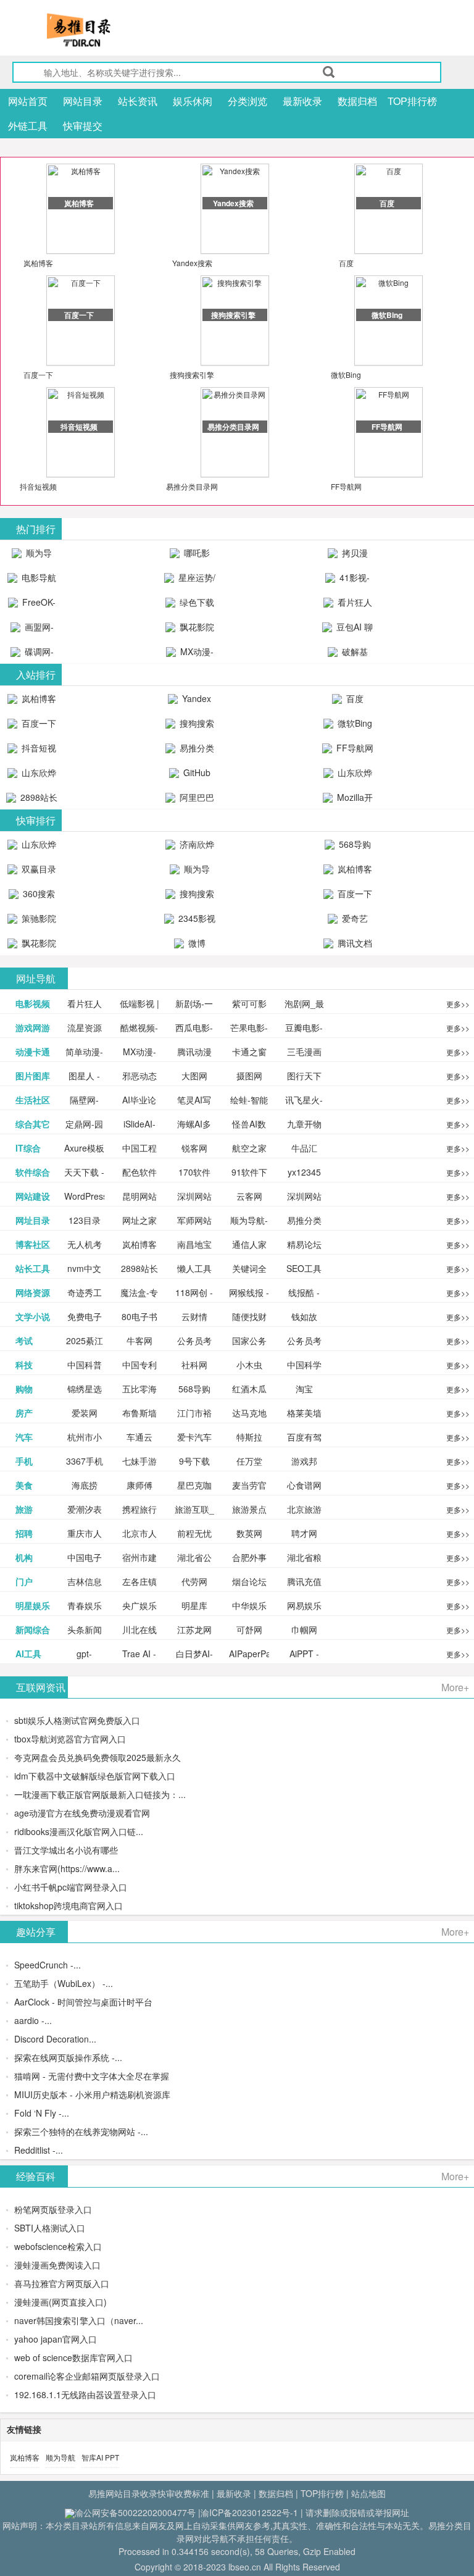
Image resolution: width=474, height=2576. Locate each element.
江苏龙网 (194, 1629)
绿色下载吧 (196, 605)
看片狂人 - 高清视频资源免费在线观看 (348, 605)
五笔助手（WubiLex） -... (64, 1983)
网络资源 (33, 1292)
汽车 (24, 1437)
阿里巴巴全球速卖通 (191, 800)
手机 (24, 1461)
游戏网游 (33, 1027)
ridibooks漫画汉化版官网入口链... (79, 1831)
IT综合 (28, 1148)
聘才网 (304, 1533)
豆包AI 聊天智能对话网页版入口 (349, 630)
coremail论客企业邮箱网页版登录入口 (87, 2376)
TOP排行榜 (412, 101)
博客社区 (33, 1244)
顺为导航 (60, 2457)
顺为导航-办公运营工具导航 (32, 556)
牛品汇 (304, 1148)
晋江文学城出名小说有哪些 (66, 1850)
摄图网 (249, 1076)
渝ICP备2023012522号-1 (249, 2512)
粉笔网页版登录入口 (53, 2209)
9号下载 (194, 1461)
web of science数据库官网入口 (73, 2357)
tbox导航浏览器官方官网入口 (70, 1739)
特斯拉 (249, 1437)
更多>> (458, 1004)
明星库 (194, 1605)
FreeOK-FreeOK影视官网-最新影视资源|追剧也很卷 (32, 605)
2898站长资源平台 (36, 800)
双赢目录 (38, 869)
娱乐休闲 (193, 101)
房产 (24, 1413)
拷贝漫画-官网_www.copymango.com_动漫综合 (351, 556)
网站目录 (83, 101)
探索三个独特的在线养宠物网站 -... (81, 2131)
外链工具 (28, 126)
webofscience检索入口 (58, 2246)
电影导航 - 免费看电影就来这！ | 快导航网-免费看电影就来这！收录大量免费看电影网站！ (32, 580)
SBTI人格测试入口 (50, 2228)
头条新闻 (85, 1629)
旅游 (24, 1509)
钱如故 (304, 1316)
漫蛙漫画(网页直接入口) (60, 2302)
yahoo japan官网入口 (56, 2339)
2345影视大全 (196, 921)
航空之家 (249, 1148)
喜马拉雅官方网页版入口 (62, 2283)
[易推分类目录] (108, 30)
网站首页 (28, 101)
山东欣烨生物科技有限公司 (349, 776)
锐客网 (194, 1148)
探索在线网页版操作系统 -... (68, 2057)
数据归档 (357, 101)
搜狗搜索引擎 (192, 374)
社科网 (194, 1365)
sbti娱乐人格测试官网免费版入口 (77, 1720)
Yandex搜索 (192, 263)
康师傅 (139, 1485)
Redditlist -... (39, 2150)
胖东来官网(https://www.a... (67, 1868)
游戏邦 (304, 1461)
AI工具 (28, 1654)
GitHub (196, 772)
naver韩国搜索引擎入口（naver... (79, 2320)
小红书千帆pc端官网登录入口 (71, 1887)
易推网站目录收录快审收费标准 (149, 2493)
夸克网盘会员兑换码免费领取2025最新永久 (98, 1757)
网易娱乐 (304, 1605)
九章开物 (304, 1124)
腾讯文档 (354, 943)
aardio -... (33, 2020)
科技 (24, 1365)
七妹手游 (139, 1461)
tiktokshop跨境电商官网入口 (69, 1905)
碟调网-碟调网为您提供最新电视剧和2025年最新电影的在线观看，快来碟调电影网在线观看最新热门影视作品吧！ (32, 654)
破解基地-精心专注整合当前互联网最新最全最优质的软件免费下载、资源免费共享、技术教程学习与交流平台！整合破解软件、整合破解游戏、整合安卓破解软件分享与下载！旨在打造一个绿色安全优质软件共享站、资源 (348, 654)
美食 (24, 1485)
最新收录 (302, 101)
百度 (346, 263)
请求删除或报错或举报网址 (357, 2512)
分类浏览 (247, 101)
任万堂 (249, 1461)
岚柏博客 (38, 263)
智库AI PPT (100, 2457)
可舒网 (249, 1629)
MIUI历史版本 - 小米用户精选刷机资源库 (92, 2094)
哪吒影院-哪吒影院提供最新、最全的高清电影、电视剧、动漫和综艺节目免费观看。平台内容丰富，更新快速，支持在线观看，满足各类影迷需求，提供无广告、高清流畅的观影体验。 (190, 556)
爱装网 (85, 1413)
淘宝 (304, 1389)
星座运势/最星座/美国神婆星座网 (191, 580)
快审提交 (83, 126)
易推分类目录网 (192, 486)
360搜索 (38, 893)
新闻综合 (33, 1629)
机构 (24, 1557)
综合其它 (33, 1124)
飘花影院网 (196, 630)
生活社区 (33, 1100)
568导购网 (354, 847)
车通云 (139, 1437)
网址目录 (33, 1220)
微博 (196, 943)
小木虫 (249, 1365)
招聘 (24, 1533)
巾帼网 (304, 1629)
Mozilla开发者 (354, 800)
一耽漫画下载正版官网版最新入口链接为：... (100, 1794)
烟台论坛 (249, 1581)
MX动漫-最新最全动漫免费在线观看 (191, 654)
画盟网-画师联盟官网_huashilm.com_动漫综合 (35, 630)
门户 (24, 1581)
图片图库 (33, 1076)
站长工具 (33, 1268)
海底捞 (85, 1485)
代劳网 (194, 1581)
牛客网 (139, 1340)
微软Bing (346, 374)
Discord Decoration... (55, 2039)
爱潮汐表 (85, 1509)
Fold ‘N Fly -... (42, 2113)
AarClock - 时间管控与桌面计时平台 (83, 2002)
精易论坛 (304, 1244)
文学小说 (33, 1316)
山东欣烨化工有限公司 (34, 776)
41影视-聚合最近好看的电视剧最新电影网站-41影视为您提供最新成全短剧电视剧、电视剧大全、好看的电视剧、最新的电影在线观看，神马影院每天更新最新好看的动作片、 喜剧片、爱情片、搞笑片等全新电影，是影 (348, 580)
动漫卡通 (33, 1052)
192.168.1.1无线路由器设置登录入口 (85, 2394)
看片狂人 (85, 1003)
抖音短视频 (38, 486)
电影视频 (33, 1003)
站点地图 (368, 2493)
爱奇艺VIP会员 (350, 921)
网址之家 (139, 1220)
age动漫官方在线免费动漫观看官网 (82, 1813)
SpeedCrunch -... (48, 1965)
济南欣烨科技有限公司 (191, 847)
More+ (455, 1687)
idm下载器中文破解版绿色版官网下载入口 (95, 1776)
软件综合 (33, 1172)
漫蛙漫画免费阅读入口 (57, 2265)
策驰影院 (38, 918)
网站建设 (33, 1196)
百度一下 (38, 374)
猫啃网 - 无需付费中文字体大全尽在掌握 (92, 2076)
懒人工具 (194, 1268)
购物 (24, 1389)
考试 (24, 1340)
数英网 (249, 1533)
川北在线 (139, 1629)
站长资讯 (138, 101)
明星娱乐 (33, 1605)
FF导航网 (346, 486)
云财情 (194, 1316)
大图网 (194, 1076)
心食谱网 (304, 1485)
